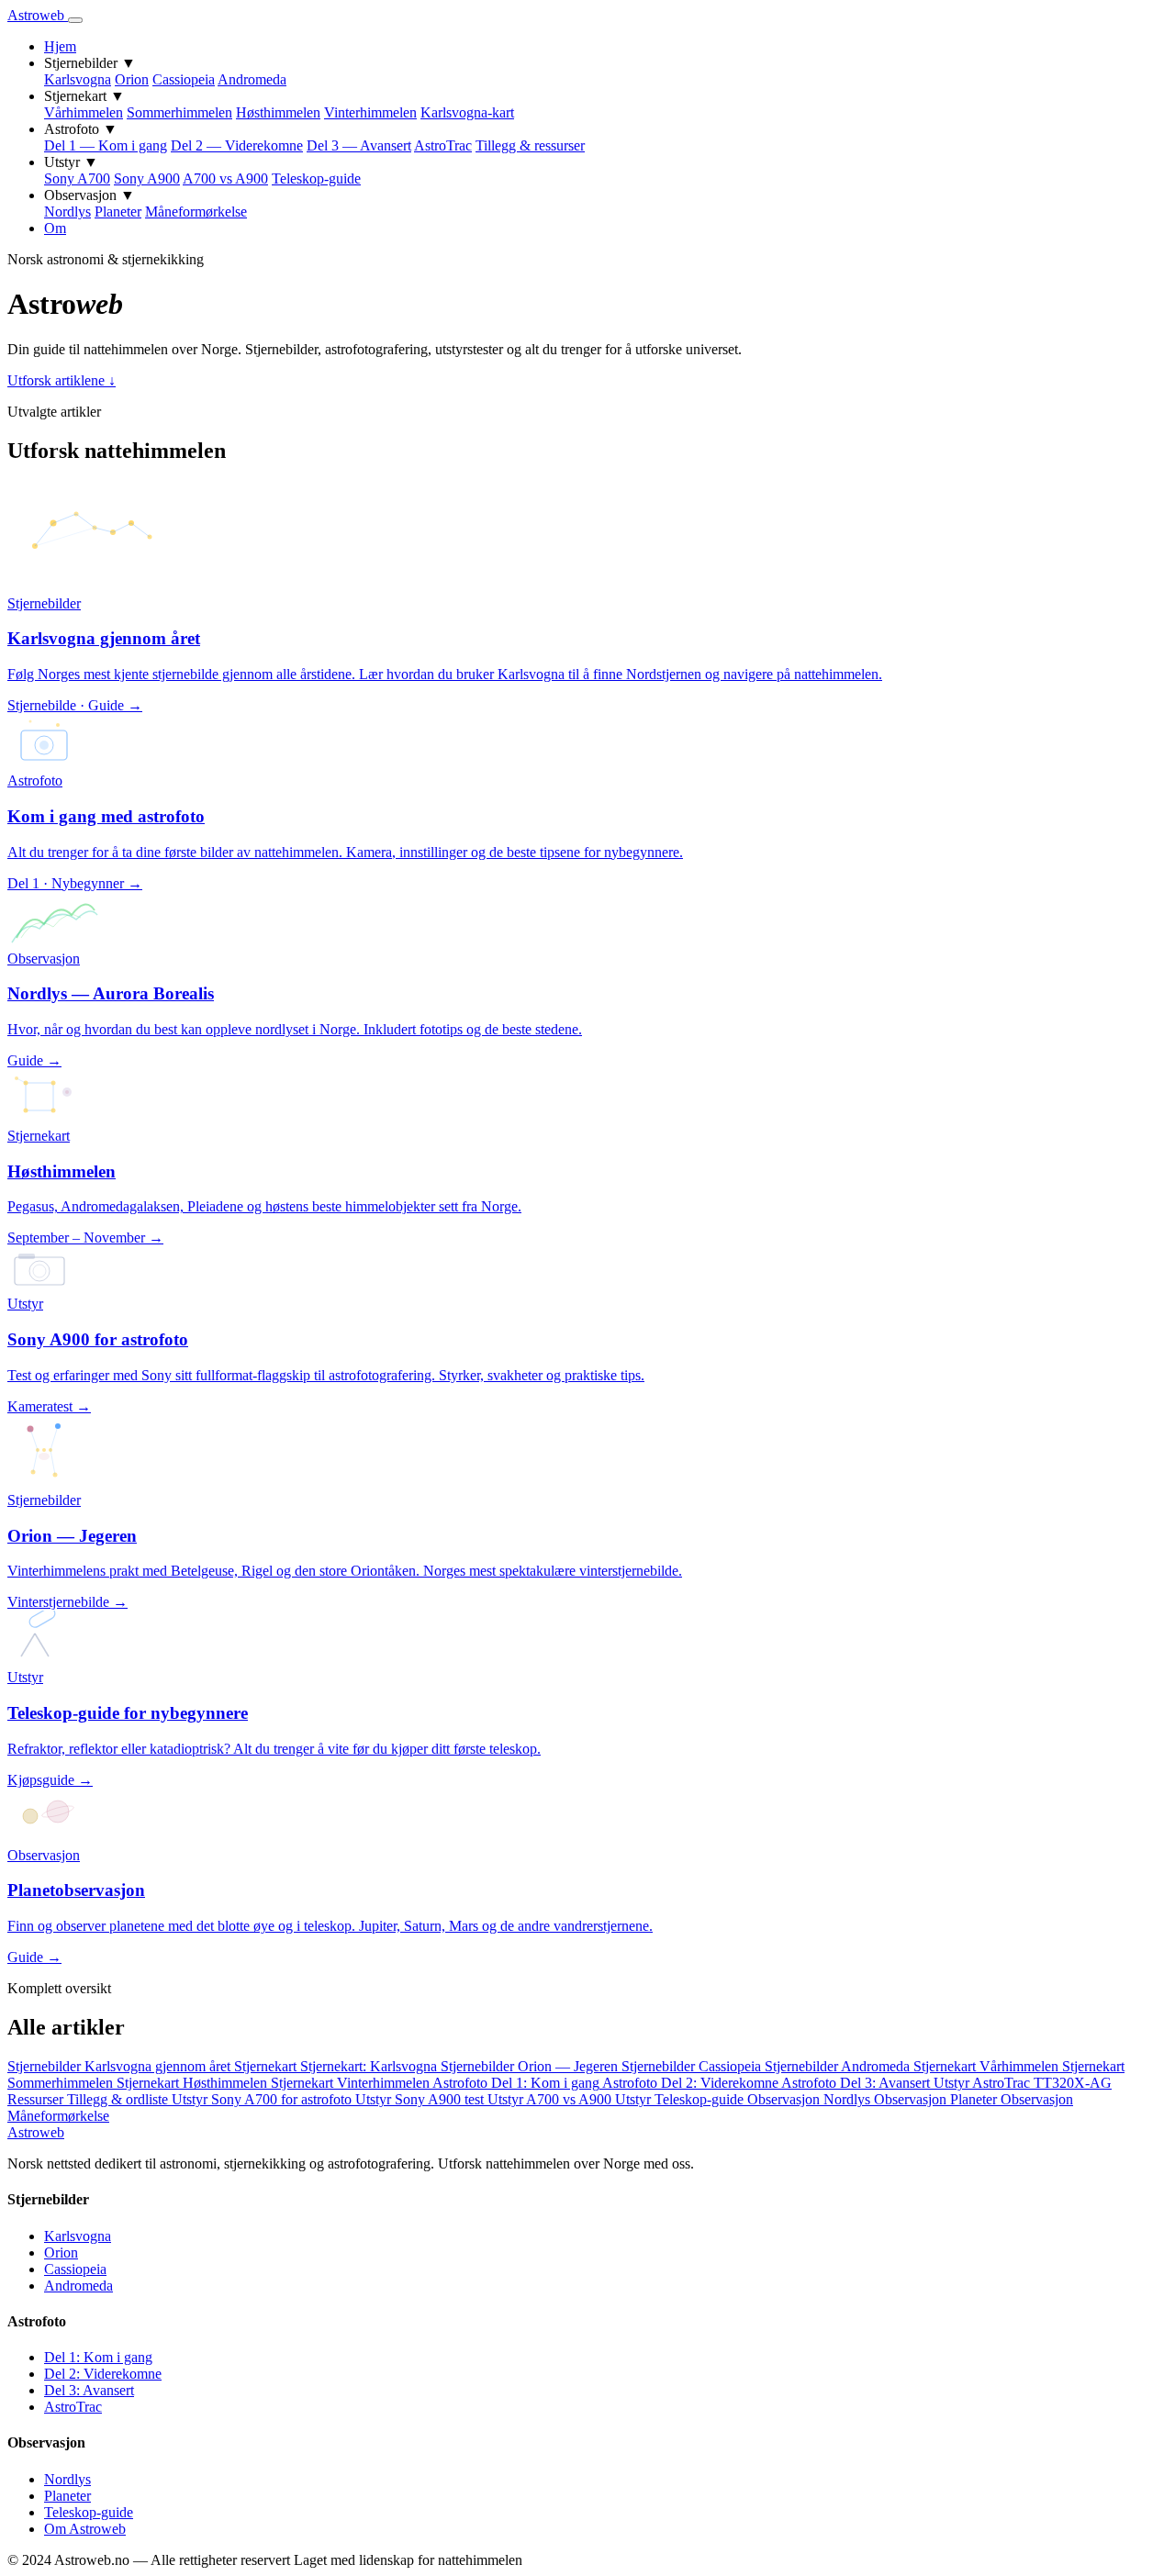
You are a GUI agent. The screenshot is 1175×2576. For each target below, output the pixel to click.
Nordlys (67, 212)
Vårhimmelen (84, 112)
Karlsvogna (78, 79)
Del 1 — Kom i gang (106, 145)
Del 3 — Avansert (359, 145)
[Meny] (75, 20)
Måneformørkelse (196, 212)
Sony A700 (77, 178)
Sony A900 (147, 178)
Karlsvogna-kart (467, 112)
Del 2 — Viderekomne (237, 145)
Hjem (60, 46)
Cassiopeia (184, 79)
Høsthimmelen (278, 112)
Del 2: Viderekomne (103, 2374)
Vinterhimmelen (370, 112)
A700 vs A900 (225, 178)
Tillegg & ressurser (530, 145)
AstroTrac (443, 145)
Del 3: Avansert (89, 2390)
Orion (132, 79)
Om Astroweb (85, 2529)
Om (55, 228)
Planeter (118, 212)
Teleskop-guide (316, 178)
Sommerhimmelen (179, 112)
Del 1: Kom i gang (98, 2357)
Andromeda (252, 79)
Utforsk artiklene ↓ (62, 380)
